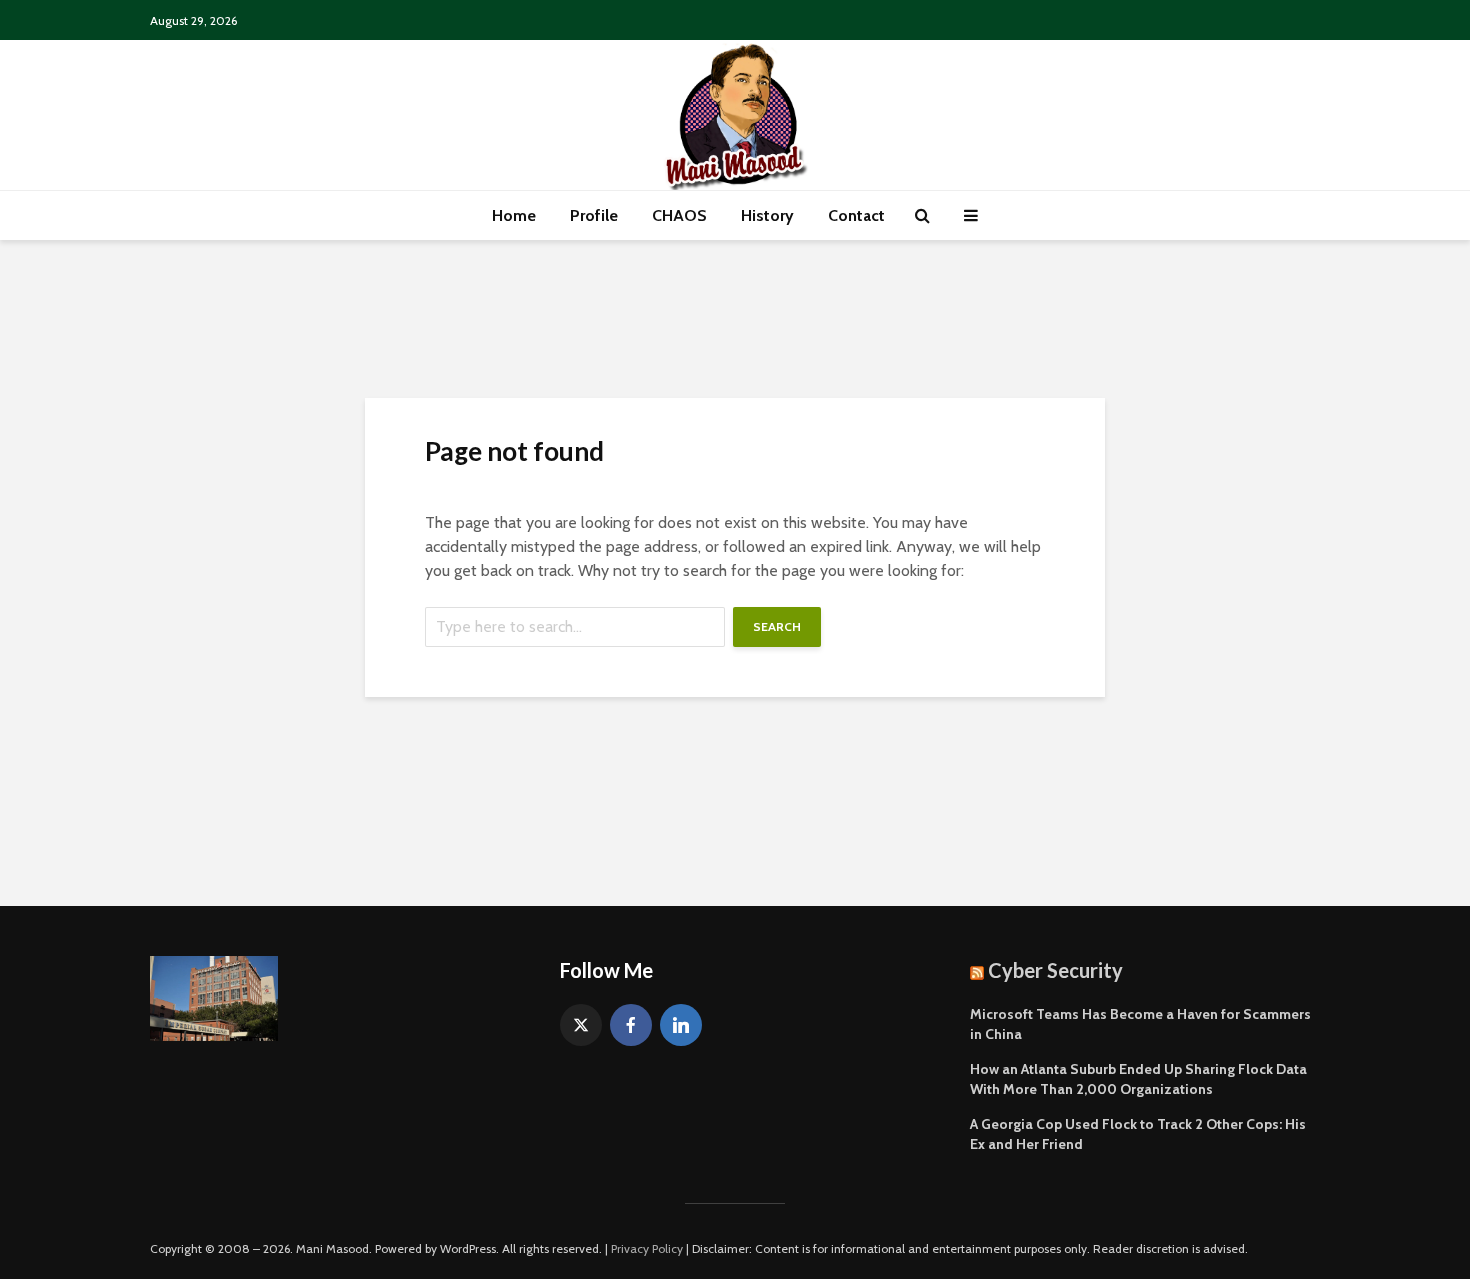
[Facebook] (631, 1025)
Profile (594, 215)
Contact (856, 215)
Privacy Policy (647, 1248)
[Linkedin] (681, 1025)
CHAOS (679, 215)
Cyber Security (1055, 970)
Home (514, 215)
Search (777, 626)
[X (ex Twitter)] (581, 1025)
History (767, 215)
